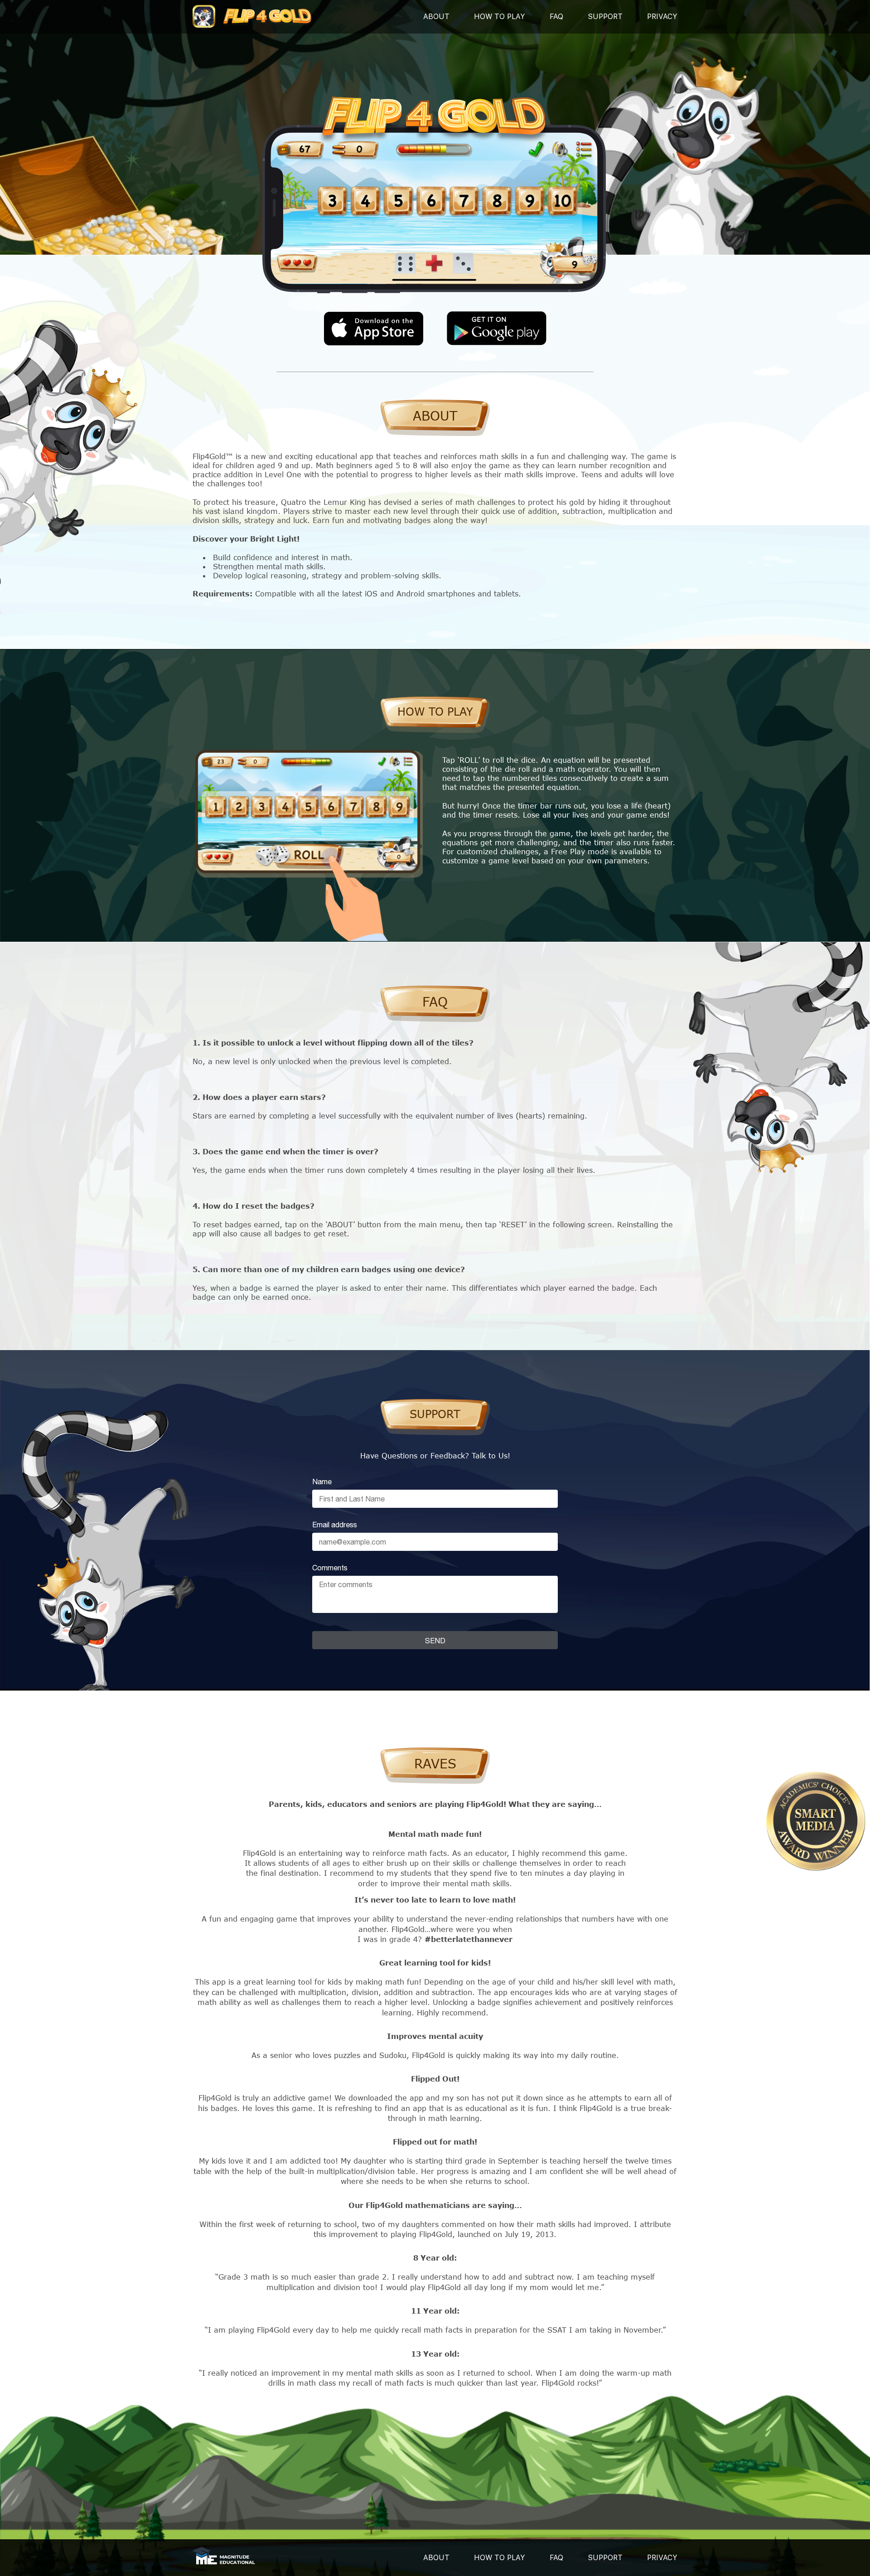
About (436, 17)
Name (322, 1482)
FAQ (556, 17)
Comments (330, 1568)
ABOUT (436, 2558)
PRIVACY (662, 17)
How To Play (500, 17)
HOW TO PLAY (500, 2558)
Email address (335, 1525)
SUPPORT (605, 17)
